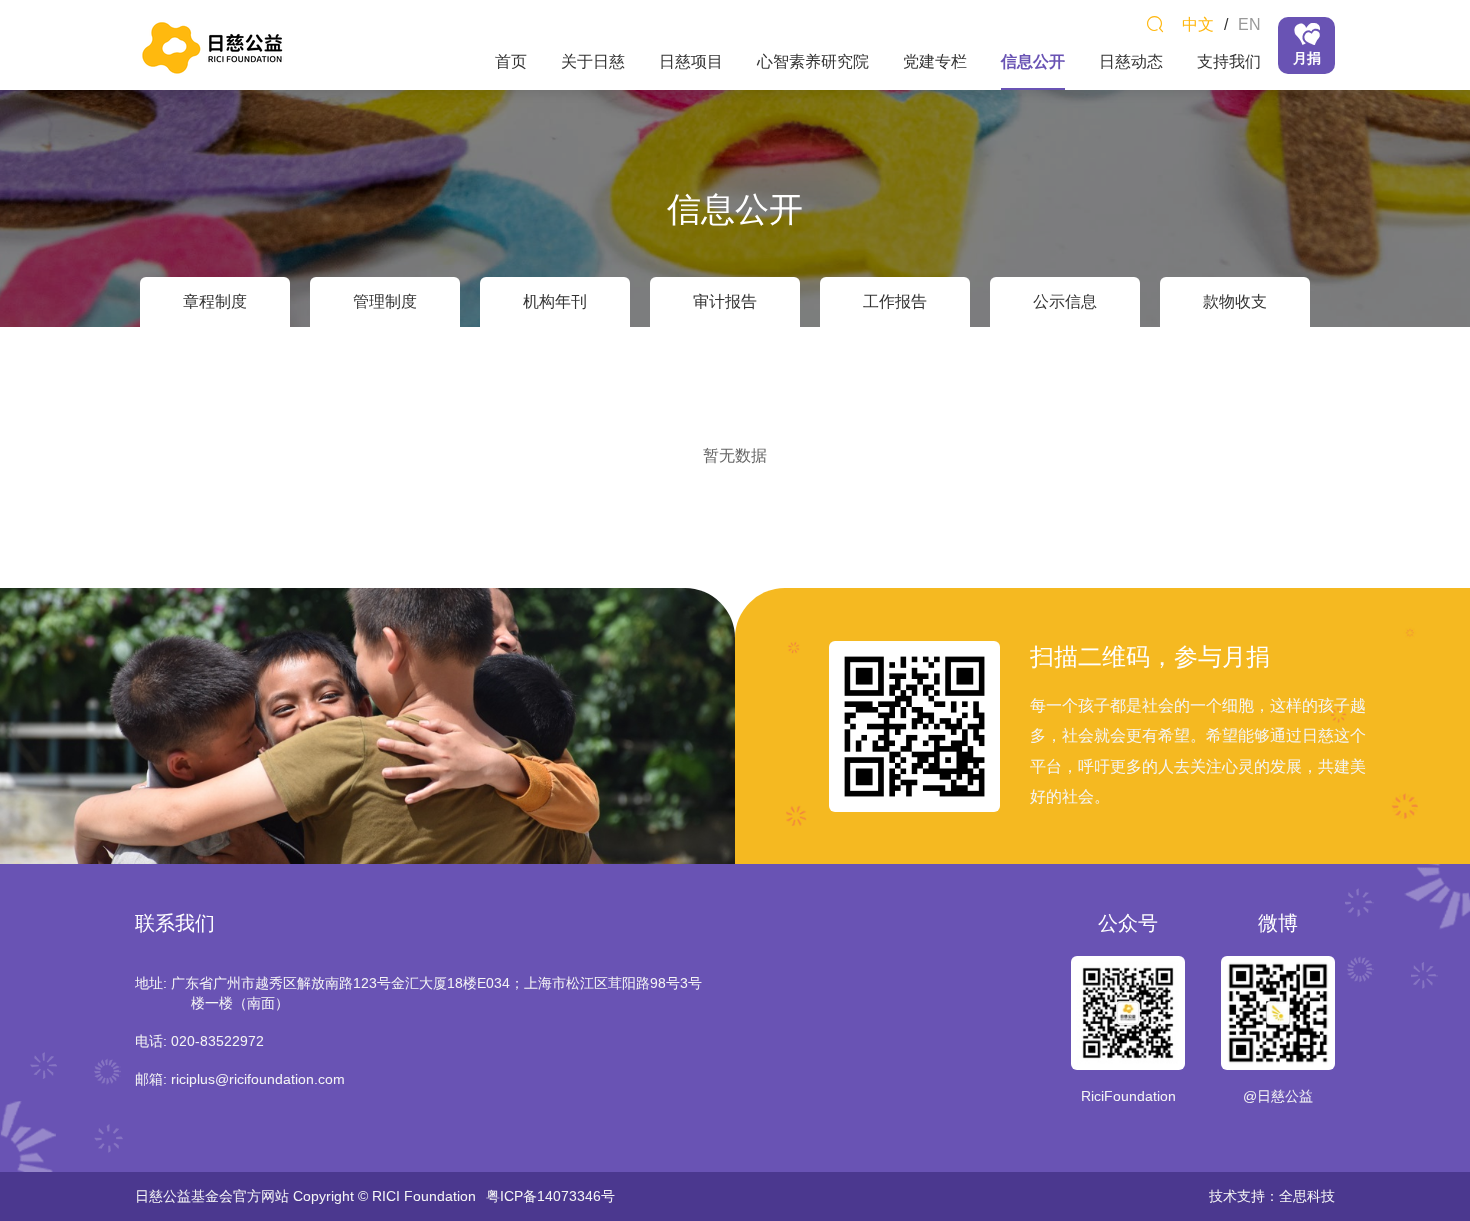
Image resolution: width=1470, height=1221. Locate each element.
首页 (511, 61)
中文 (1198, 24)
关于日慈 (593, 61)
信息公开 (1033, 61)
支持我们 (1229, 61)
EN (1249, 24)
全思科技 (1307, 1196)
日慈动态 (1131, 61)
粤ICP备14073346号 (550, 1196)
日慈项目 (691, 61)
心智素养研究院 (813, 61)
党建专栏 (935, 61)
